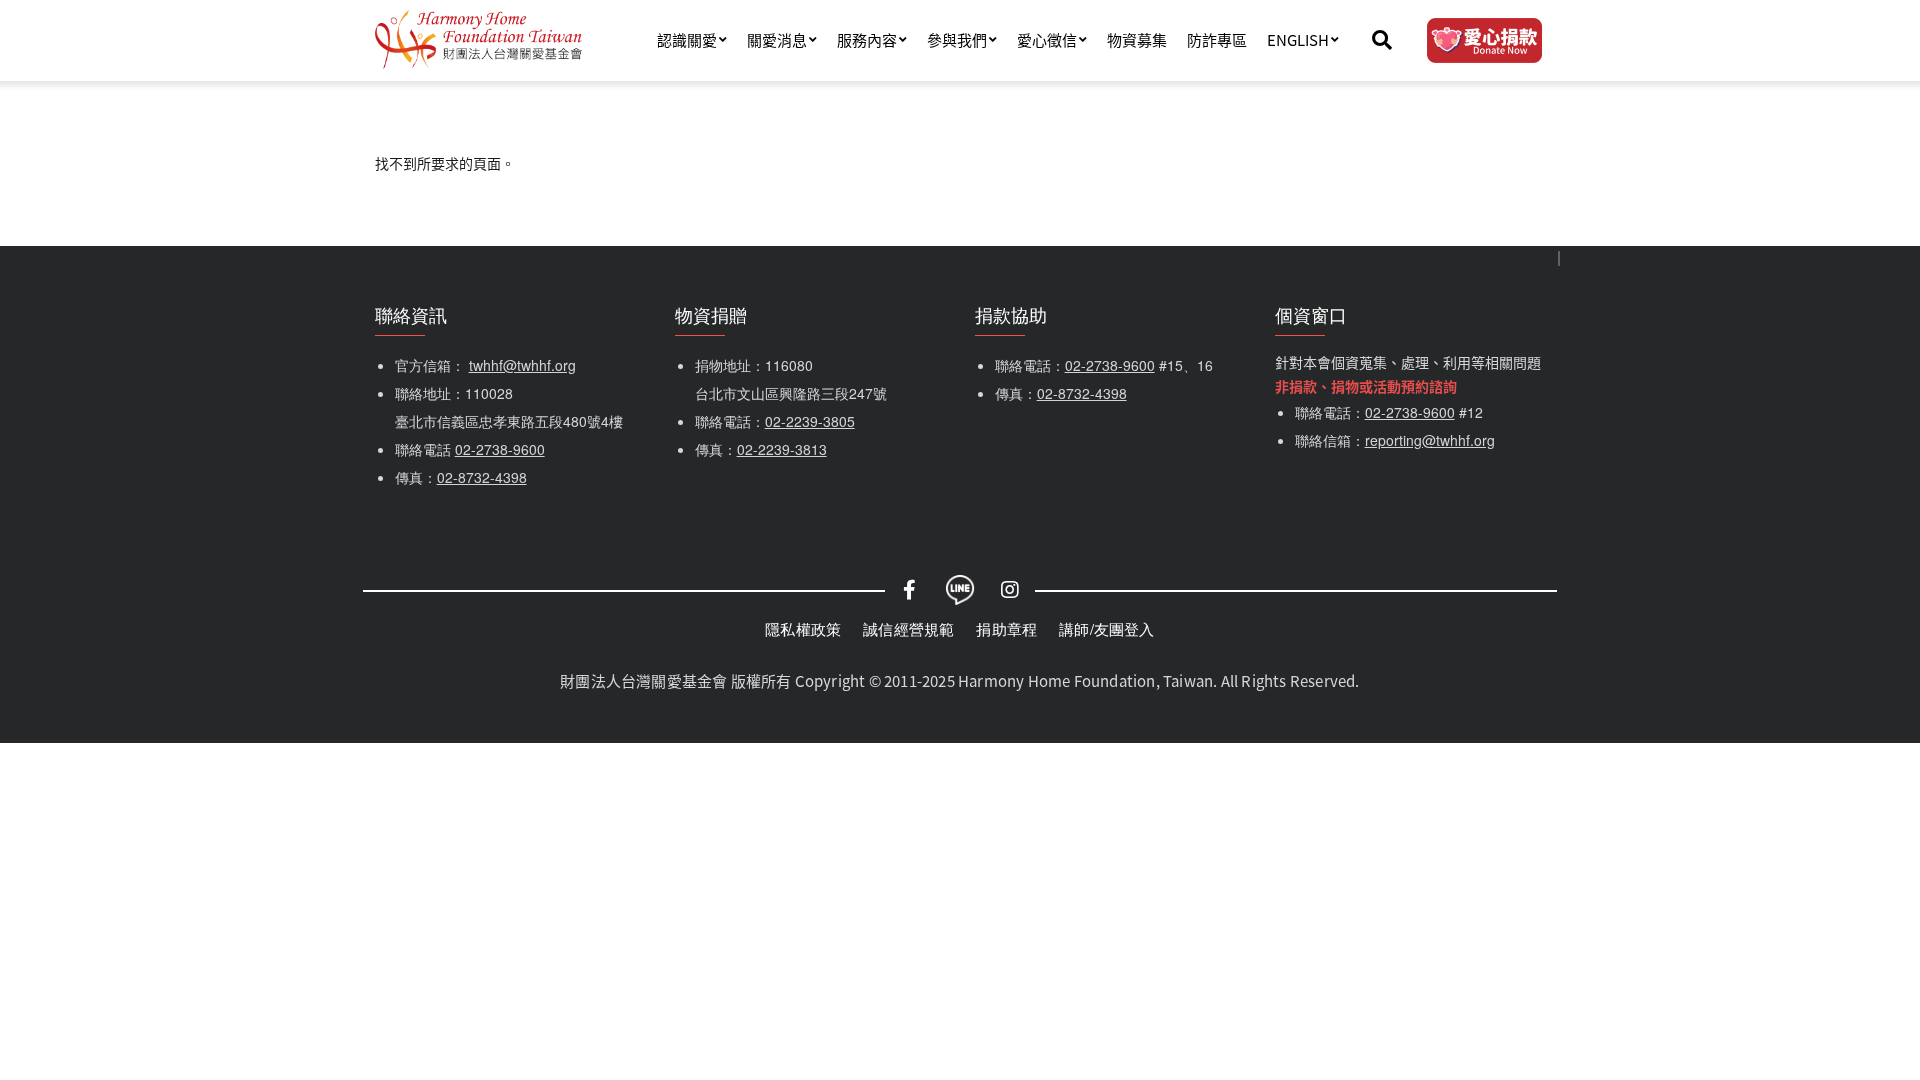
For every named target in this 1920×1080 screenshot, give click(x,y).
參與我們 (957, 39)
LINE (960, 590)
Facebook (910, 590)
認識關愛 (687, 39)
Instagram (1010, 590)
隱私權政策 (803, 628)
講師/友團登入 (1106, 628)
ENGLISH (1298, 39)
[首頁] (478, 40)
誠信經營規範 (908, 628)
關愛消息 (777, 39)
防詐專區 (1217, 39)
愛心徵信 (1047, 39)
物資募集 (1137, 39)
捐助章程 (1006, 628)
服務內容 (867, 39)
